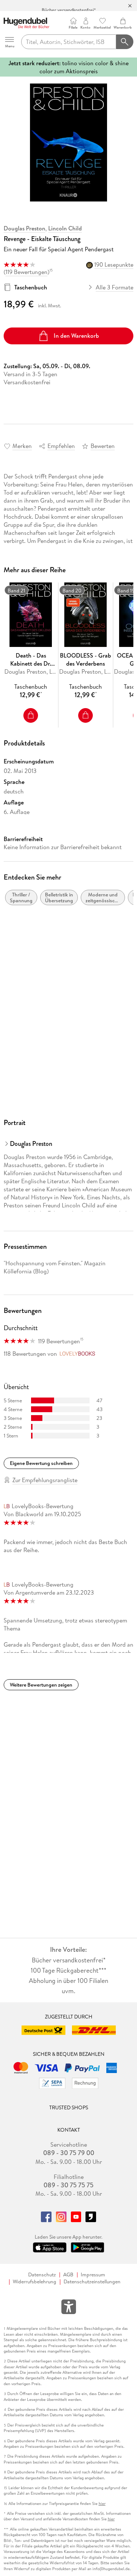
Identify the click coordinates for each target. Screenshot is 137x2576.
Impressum (93, 2275)
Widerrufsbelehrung (35, 2282)
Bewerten (103, 446)
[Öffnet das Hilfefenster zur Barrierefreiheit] (69, 2308)
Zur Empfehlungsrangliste (45, 1480)
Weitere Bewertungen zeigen (41, 1685)
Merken (22, 446)
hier (102, 2504)
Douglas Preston (24, 228)
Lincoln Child (65, 228)
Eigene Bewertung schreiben (41, 1463)
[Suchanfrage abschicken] (125, 42)
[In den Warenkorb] (31, 715)
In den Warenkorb (76, 336)
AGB (68, 2275)
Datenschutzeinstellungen (92, 2282)
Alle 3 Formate (115, 287)
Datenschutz (42, 2275)
